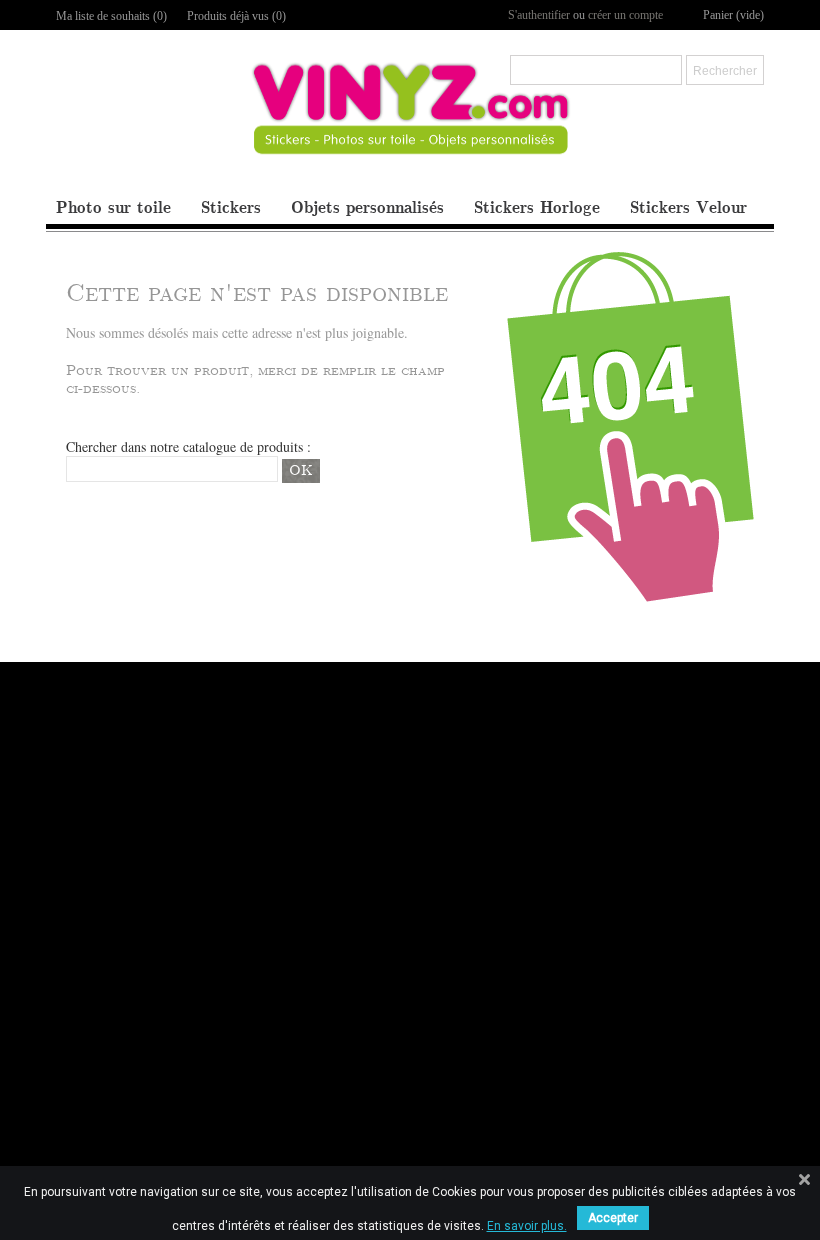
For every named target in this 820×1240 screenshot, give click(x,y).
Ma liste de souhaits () (111, 16)
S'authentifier (539, 15)
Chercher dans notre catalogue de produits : (188, 446)
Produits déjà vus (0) (236, 16)
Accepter (613, 1218)
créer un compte (625, 15)
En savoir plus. (527, 1226)
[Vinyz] (410, 126)
